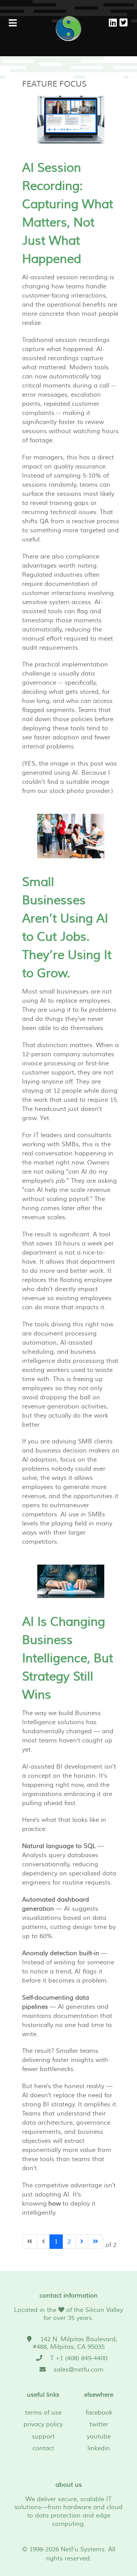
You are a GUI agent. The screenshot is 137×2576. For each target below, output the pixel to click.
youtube (99, 2437)
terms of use (43, 2413)
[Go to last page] (96, 2242)
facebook (99, 2413)
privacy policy (43, 2424)
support (43, 2437)
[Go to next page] (82, 2242)
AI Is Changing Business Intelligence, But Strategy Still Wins (68, 1658)
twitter (99, 2424)
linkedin (99, 2448)
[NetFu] (68, 28)
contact (43, 2448)
